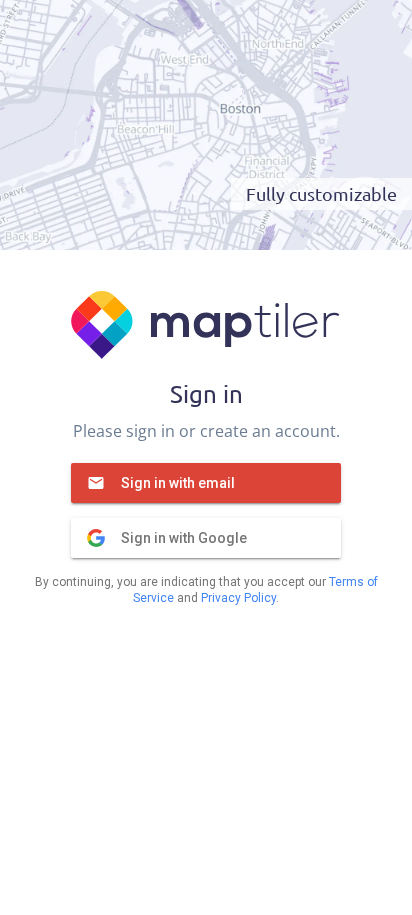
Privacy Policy (238, 598)
